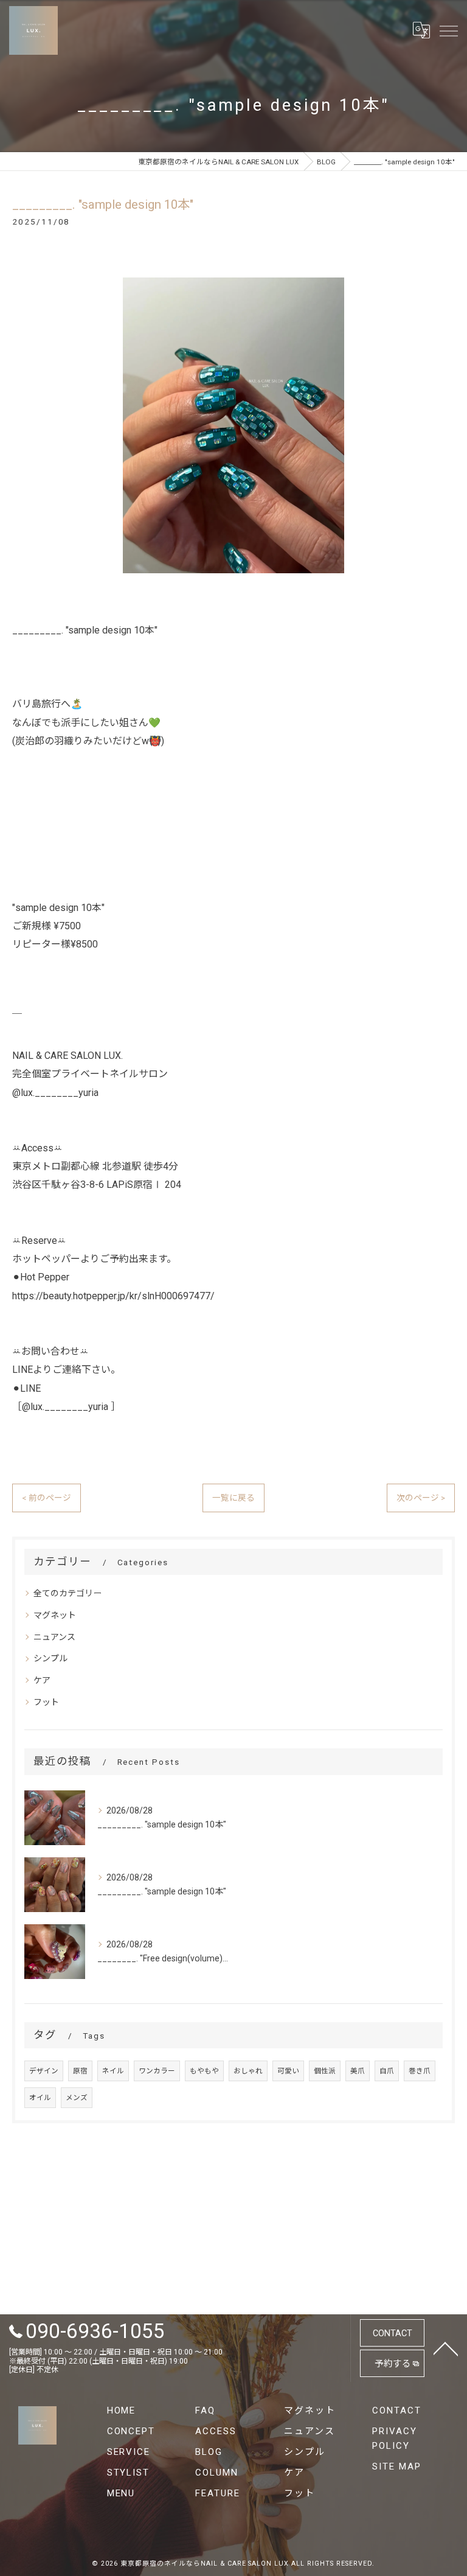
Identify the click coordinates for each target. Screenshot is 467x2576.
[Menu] (448, 30)
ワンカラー (157, 2071)
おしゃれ (248, 2071)
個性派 (325, 2071)
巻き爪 (420, 2071)
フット (46, 1702)
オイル (40, 2098)
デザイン (44, 2071)
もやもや (204, 2071)
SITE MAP (397, 2466)
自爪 (387, 2071)
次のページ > (421, 1498)
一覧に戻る (233, 1498)
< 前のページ (47, 1498)
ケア (42, 1680)
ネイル (113, 2071)
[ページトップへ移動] (446, 2348)
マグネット (55, 1615)
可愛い (288, 2071)
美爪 (358, 2071)
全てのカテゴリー (67, 1593)
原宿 (80, 2071)
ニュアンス (54, 1637)
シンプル (50, 1658)
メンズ (77, 2098)
